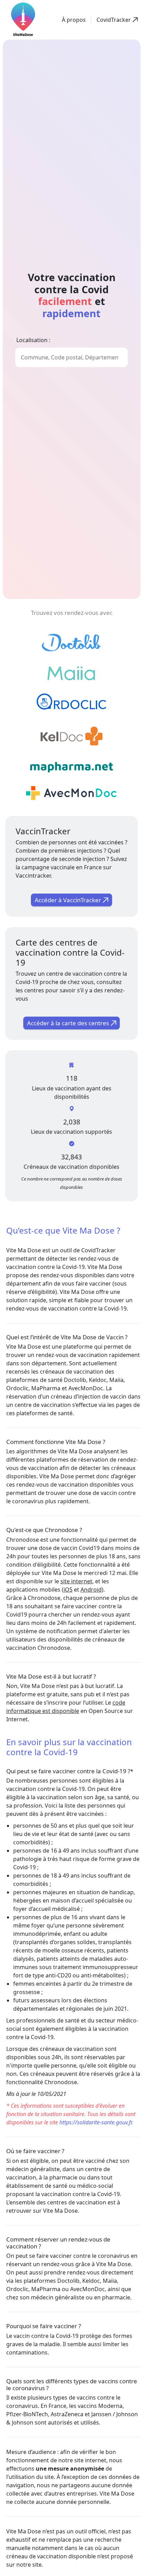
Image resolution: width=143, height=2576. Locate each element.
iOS (68, 1590)
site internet (76, 1581)
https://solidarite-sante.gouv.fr (96, 2122)
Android (91, 1590)
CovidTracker (98, 1250)
